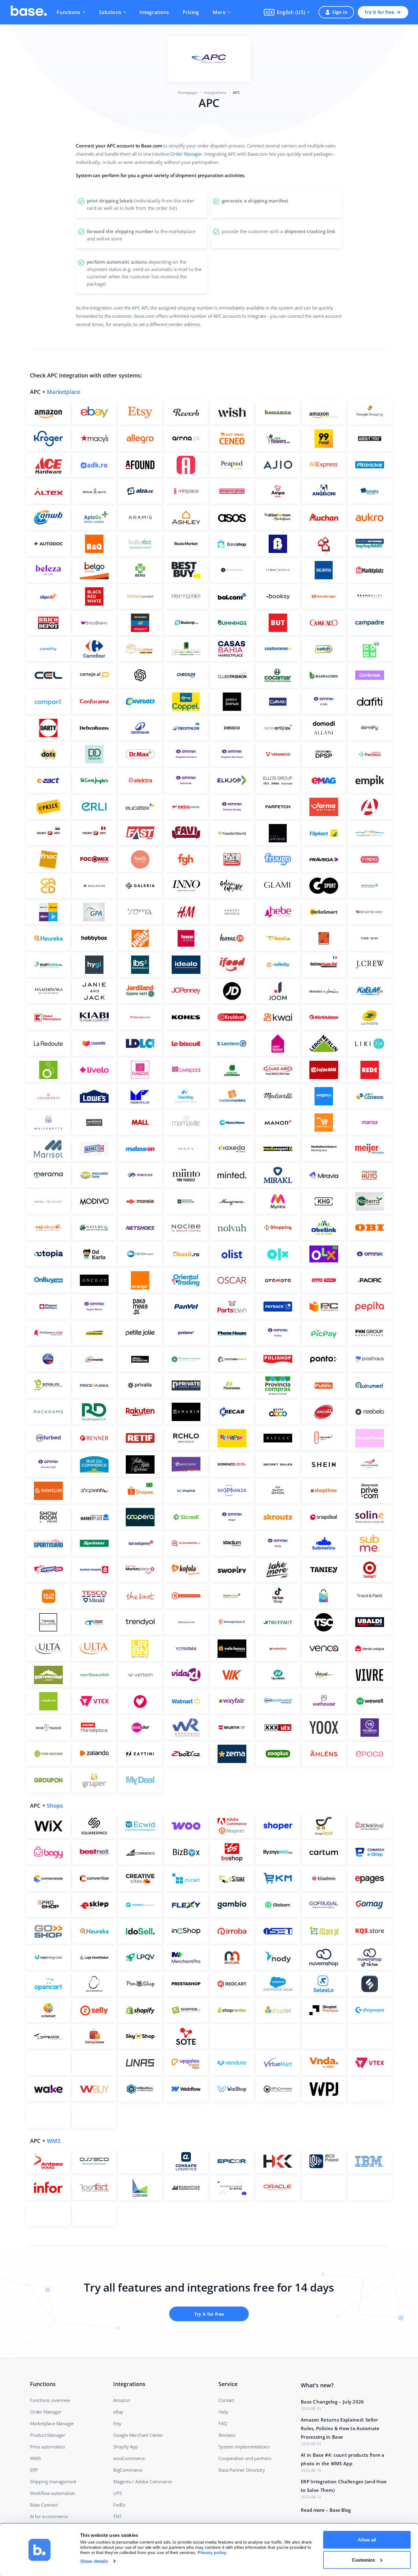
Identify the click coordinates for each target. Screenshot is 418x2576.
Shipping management (53, 2481)
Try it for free (379, 12)
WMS (54, 2141)
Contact (226, 2400)
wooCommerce (129, 2458)
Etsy (117, 2423)
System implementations (244, 2447)
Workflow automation (52, 2493)
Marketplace (63, 392)
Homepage (188, 93)
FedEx (119, 2505)
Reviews (227, 2435)
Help (223, 2412)
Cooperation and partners (245, 2458)
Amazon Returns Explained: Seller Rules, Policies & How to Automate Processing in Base (340, 2428)
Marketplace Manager (52, 2423)
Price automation (48, 2447)
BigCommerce (128, 2470)
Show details (94, 2561)
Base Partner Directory (242, 2470)
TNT (117, 2516)
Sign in (340, 12)
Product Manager (48, 2435)
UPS (117, 2493)
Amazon (122, 2400)
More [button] (219, 12)
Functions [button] (69, 12)
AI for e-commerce (49, 2516)
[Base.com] (29, 12)
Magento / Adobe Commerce (143, 2481)
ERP (34, 2470)
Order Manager (186, 154)
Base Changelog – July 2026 (332, 2402)
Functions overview (50, 2400)
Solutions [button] (110, 12)
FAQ (223, 2423)
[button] (287, 12)
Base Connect (44, 2505)
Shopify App (126, 2447)
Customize (363, 2560)
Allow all (367, 2540)
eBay (118, 2412)
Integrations (154, 12)
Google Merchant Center (138, 2435)
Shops (55, 1806)
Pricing (191, 12)
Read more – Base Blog (326, 2510)
